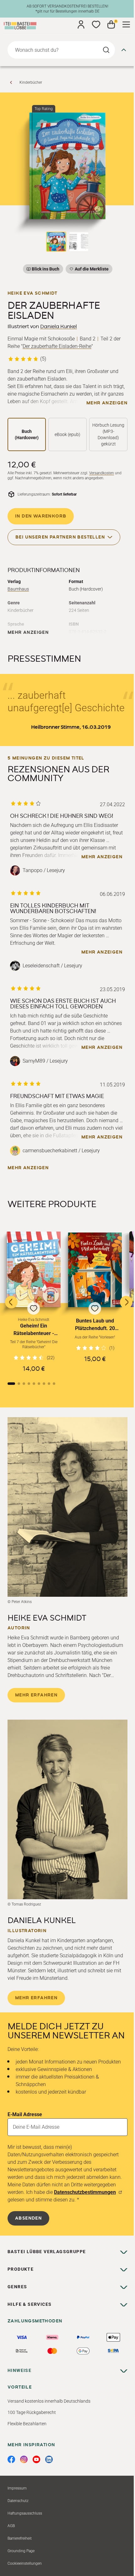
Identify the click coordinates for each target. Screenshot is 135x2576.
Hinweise (19, 2370)
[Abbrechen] (124, 50)
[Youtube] (36, 2459)
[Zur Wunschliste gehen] (96, 24)
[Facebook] (11, 2459)
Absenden (28, 2218)
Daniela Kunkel (59, 327)
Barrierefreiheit (20, 2538)
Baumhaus (18, 589)
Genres (17, 2287)
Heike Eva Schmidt (32, 293)
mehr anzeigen (107, 403)
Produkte (21, 2269)
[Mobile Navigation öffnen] (126, 24)
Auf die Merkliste (91, 270)
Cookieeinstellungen (25, 2563)
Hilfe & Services (30, 2304)
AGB (11, 2526)
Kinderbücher (31, 82)
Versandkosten (102, 473)
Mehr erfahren (36, 1695)
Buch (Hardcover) (27, 434)
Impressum (17, 2488)
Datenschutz (18, 2501)
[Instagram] (24, 2459)
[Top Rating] (67, 166)
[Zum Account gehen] (81, 24)
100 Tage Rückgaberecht (32, 2412)
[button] (34, 1302)
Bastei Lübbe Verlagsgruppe (47, 2252)
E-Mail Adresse (25, 2114)
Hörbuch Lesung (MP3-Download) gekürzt (108, 434)
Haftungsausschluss (25, 2513)
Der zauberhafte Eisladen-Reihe (57, 346)
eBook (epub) (67, 434)
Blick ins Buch (46, 269)
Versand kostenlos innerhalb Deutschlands (49, 2401)
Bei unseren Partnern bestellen (60, 537)
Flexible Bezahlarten (27, 2424)
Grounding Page (21, 2551)
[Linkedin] (49, 2459)
